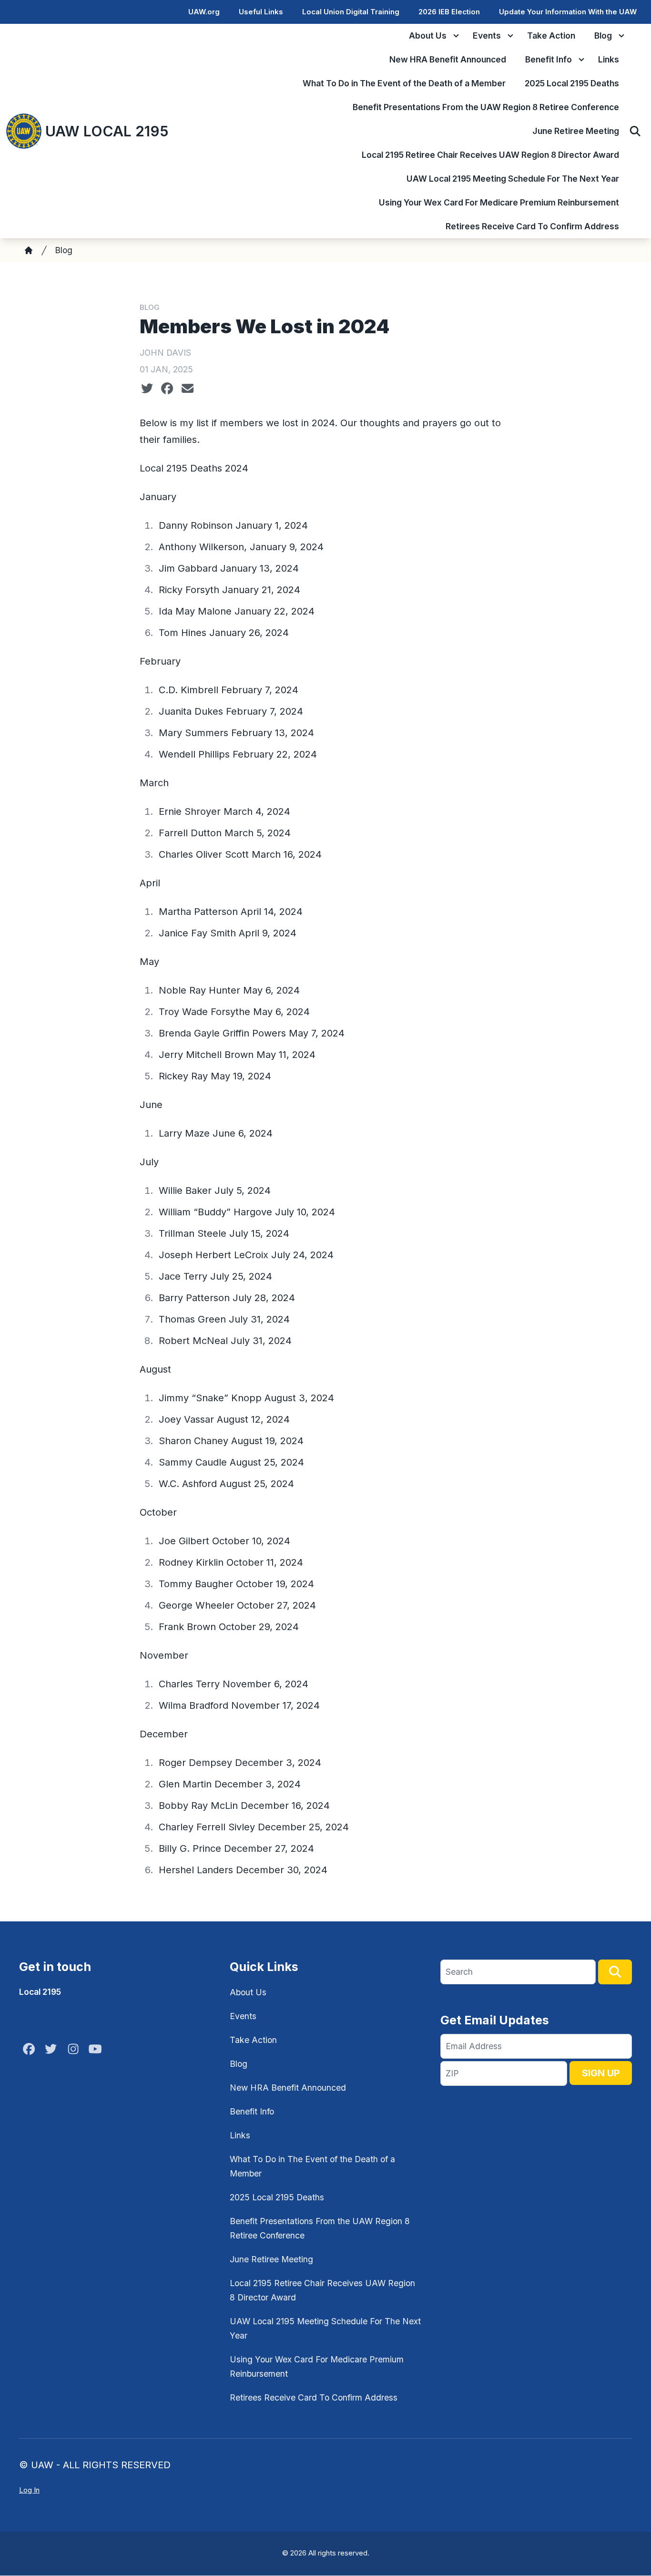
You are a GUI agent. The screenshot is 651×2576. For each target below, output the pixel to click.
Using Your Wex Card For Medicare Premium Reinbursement (499, 202)
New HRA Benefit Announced (448, 59)
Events (487, 36)
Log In (29, 2490)
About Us (428, 36)
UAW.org (204, 12)
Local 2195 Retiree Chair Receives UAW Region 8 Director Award (490, 155)
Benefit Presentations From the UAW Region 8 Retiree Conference (486, 107)
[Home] (29, 250)
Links (609, 59)
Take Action (551, 36)
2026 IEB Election (449, 12)
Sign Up (601, 2073)
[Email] (188, 389)
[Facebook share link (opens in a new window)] (167, 389)
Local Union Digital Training (351, 12)
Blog (603, 36)
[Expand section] (456, 36)
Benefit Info (549, 59)
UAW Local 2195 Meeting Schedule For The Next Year (513, 179)
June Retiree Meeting (576, 131)
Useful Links (261, 12)
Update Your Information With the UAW (568, 12)
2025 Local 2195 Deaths (572, 83)
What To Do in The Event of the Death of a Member (404, 83)
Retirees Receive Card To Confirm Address (532, 226)
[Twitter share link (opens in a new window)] (147, 389)
